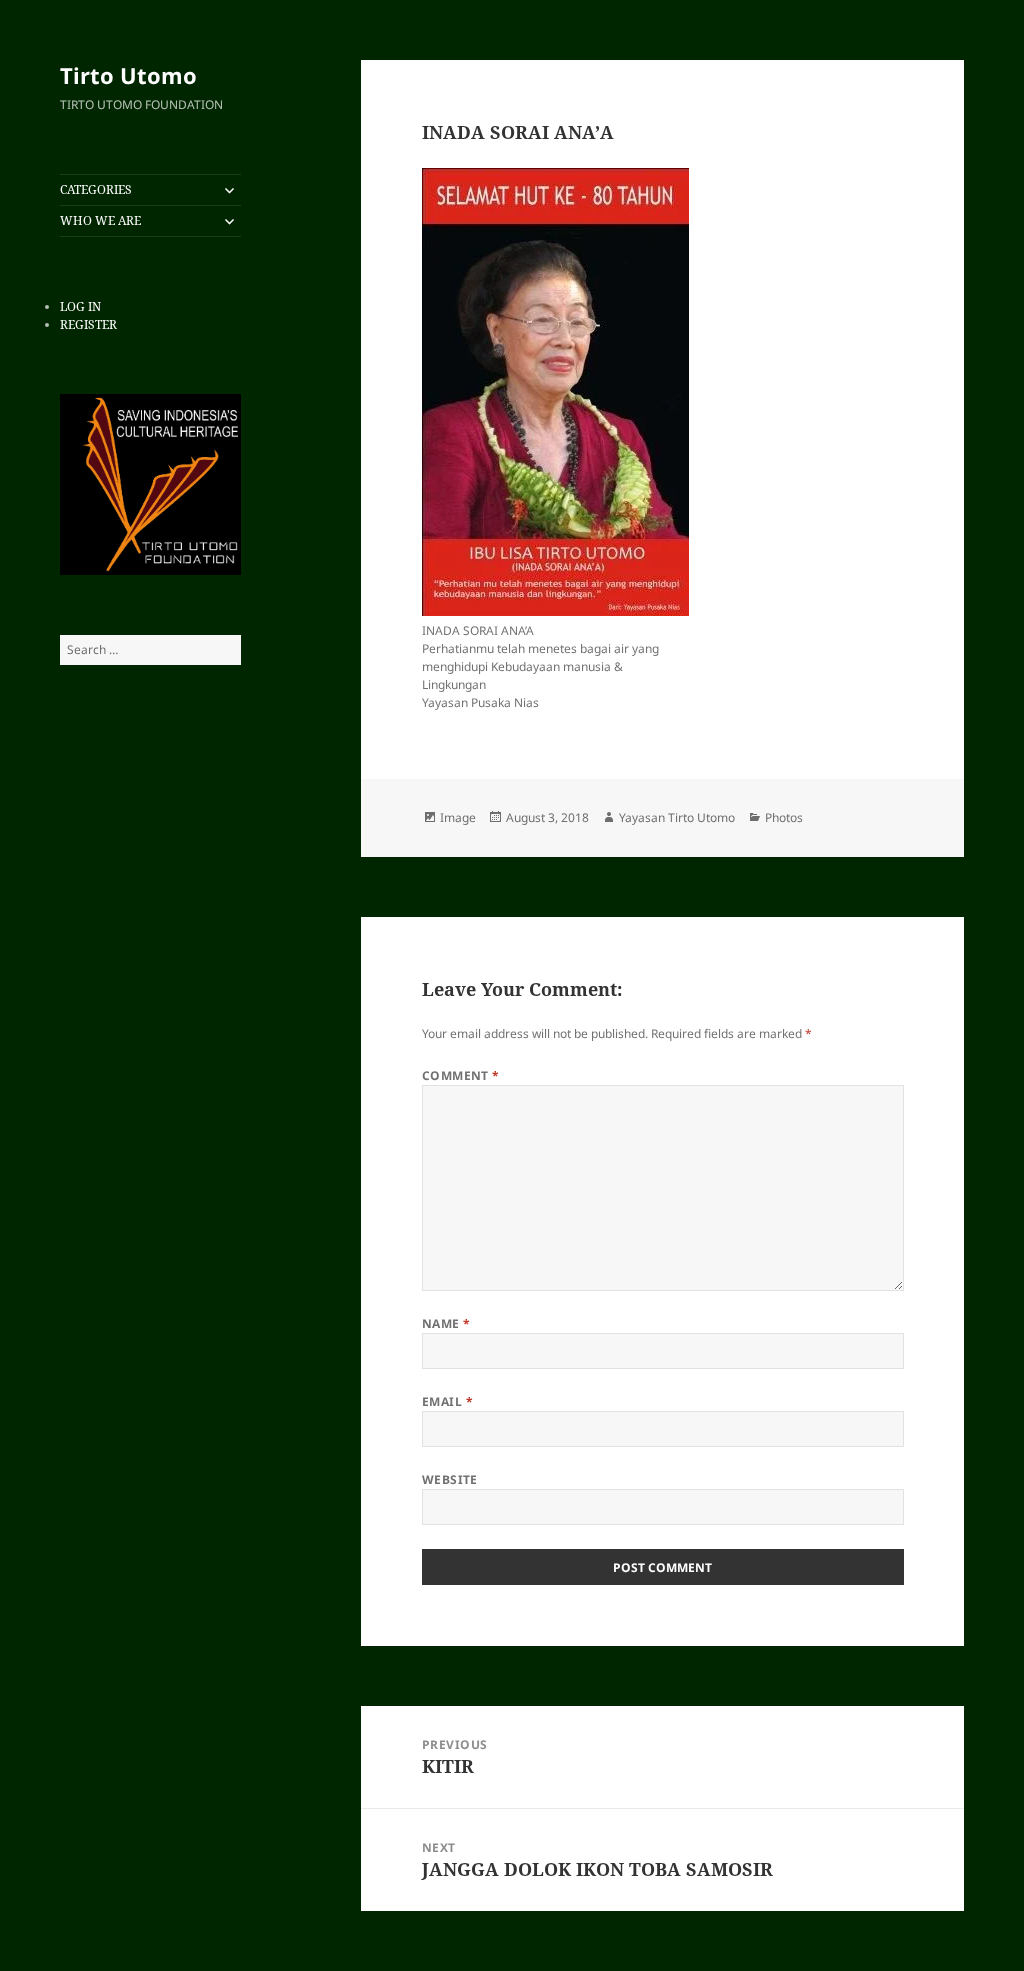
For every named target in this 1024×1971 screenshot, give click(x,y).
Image (458, 817)
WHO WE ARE (100, 220)
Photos (784, 817)
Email (447, 1401)
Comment (461, 1075)
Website (450, 1479)
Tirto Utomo (128, 75)
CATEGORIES (96, 189)
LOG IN (80, 306)
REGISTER (88, 324)
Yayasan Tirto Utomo (677, 817)
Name (446, 1323)
